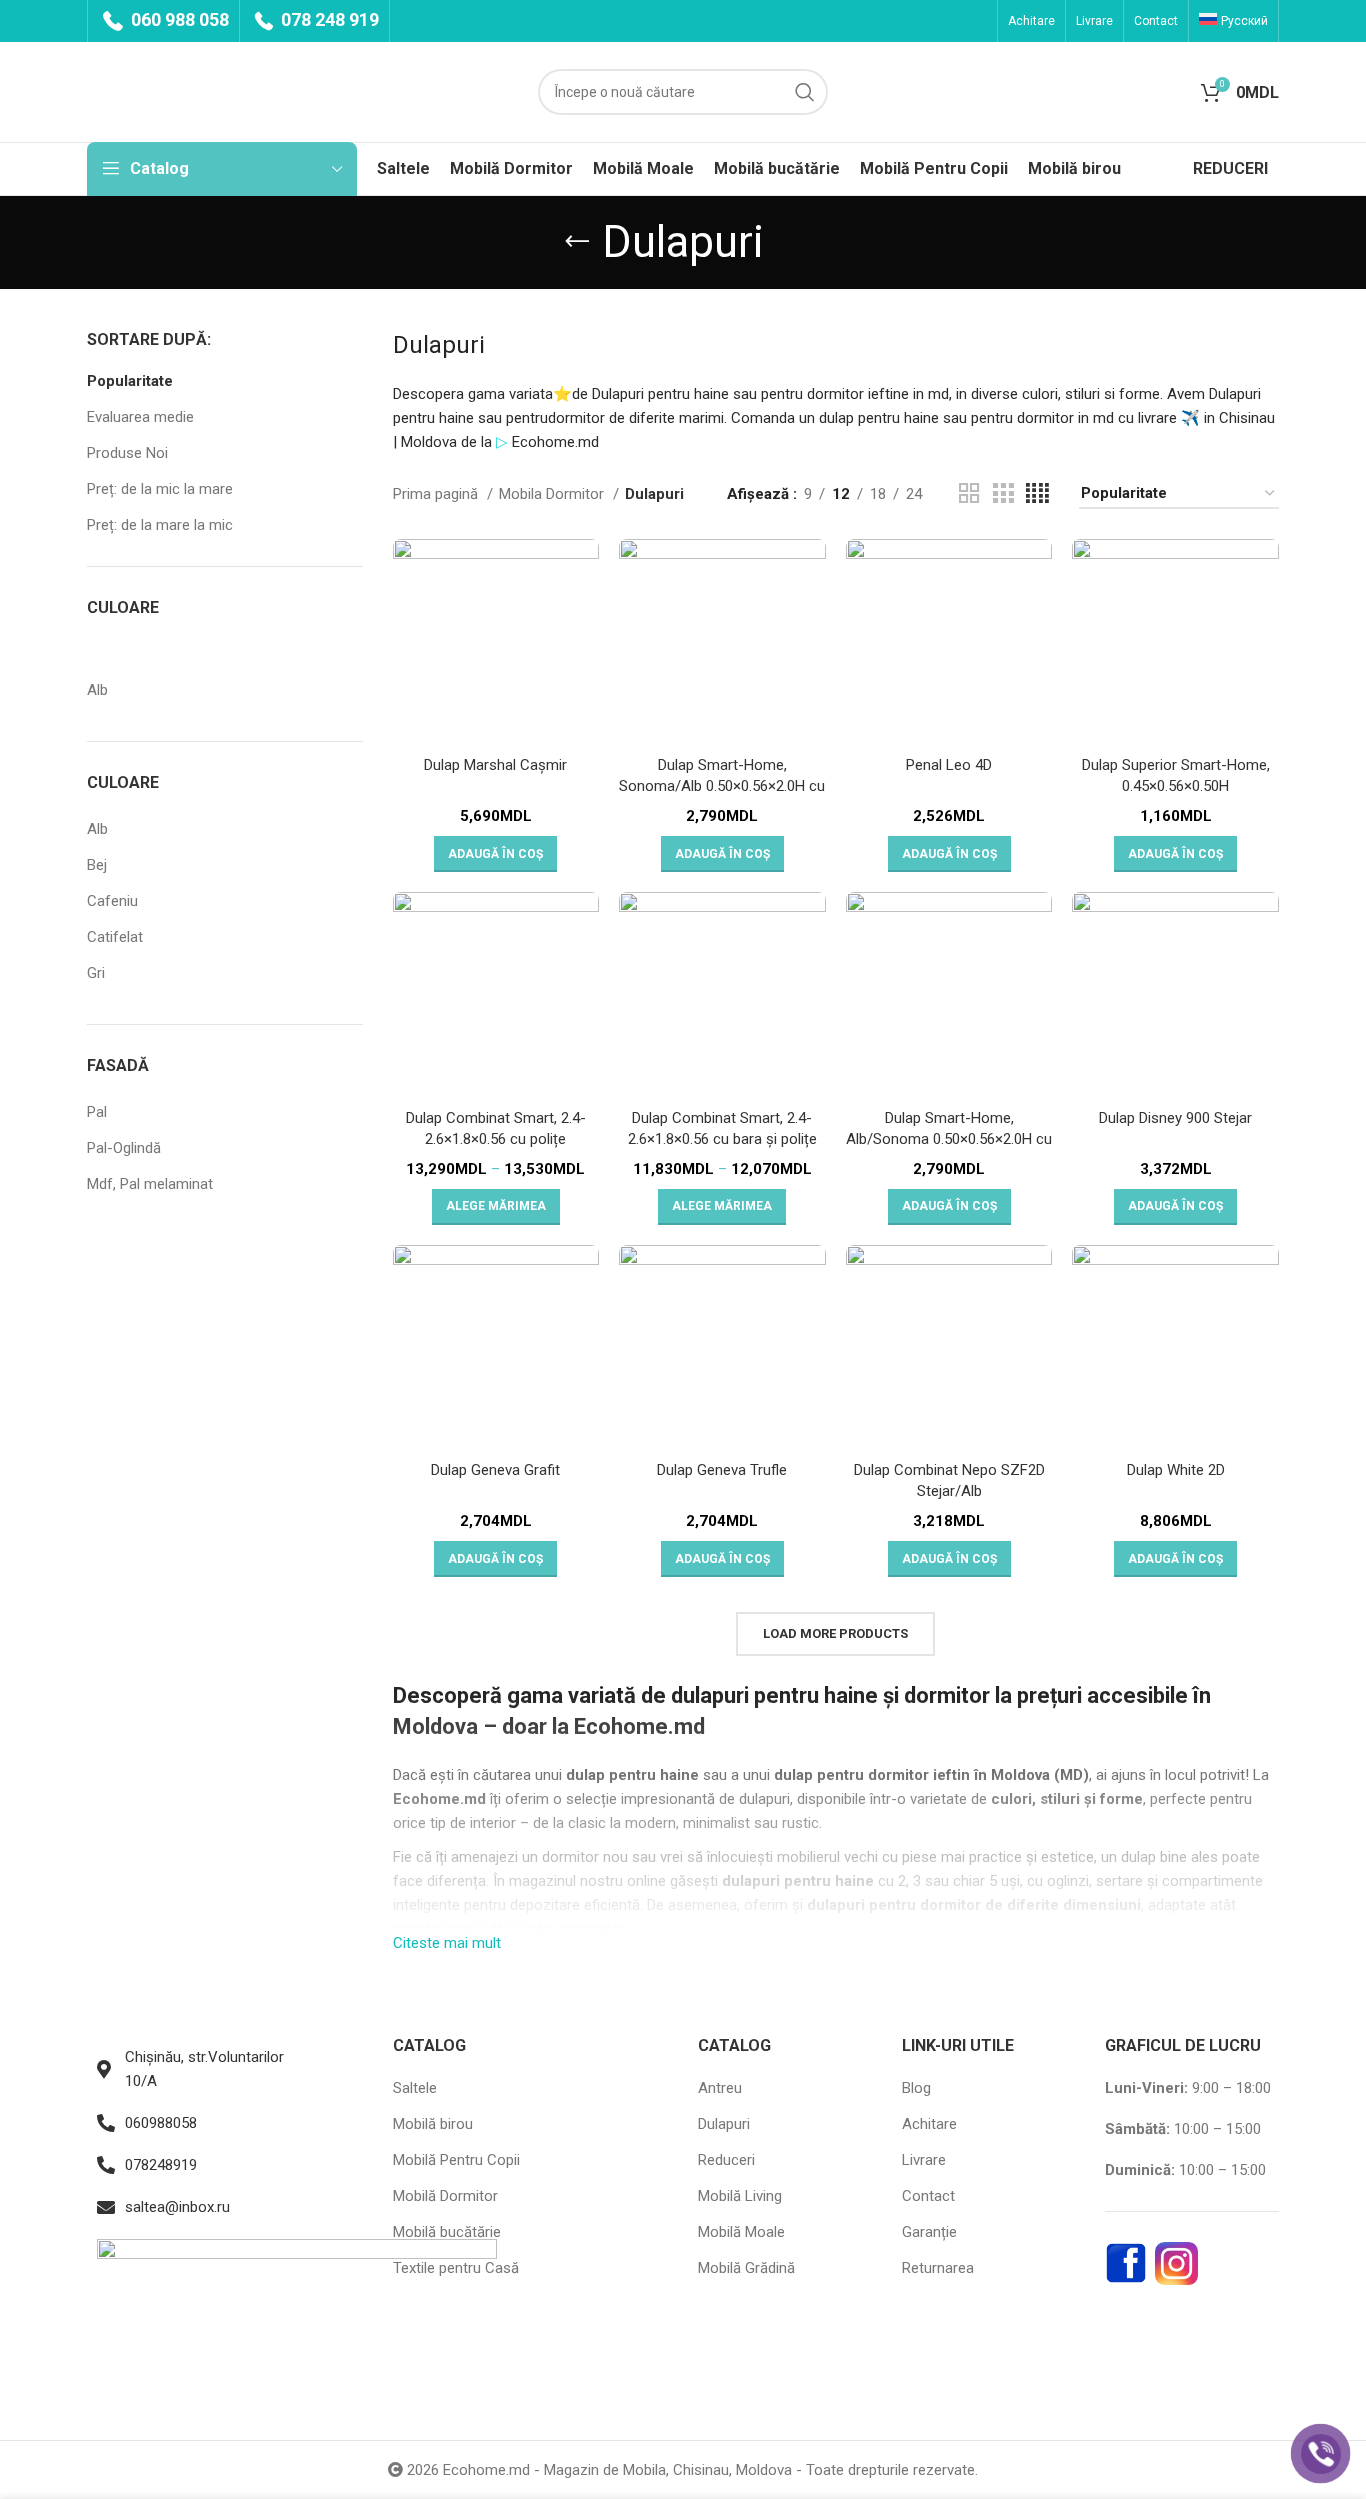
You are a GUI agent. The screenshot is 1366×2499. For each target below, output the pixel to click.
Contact (928, 2196)
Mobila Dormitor (553, 494)
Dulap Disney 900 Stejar (1175, 1118)
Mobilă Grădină (746, 2268)
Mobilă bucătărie (447, 2232)
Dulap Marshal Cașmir (495, 765)
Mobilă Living (740, 2196)
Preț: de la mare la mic (160, 525)
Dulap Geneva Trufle (722, 1470)
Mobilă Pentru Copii (456, 2160)
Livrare (924, 2160)
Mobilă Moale (741, 2232)
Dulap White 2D (1176, 1470)
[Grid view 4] (1037, 494)
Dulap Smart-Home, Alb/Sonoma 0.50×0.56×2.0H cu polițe (949, 1139)
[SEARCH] (805, 92)
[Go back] (577, 242)
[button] (495, 854)
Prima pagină (437, 494)
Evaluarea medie (140, 417)
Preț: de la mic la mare (160, 489)
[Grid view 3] (1003, 494)
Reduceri (726, 2160)
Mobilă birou (433, 2124)
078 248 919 (328, 19)
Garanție (929, 2232)
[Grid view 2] (969, 494)
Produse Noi (127, 453)
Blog (916, 2088)
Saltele (415, 2088)
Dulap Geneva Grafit (495, 1470)
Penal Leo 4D (949, 765)
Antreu (720, 2088)
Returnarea (938, 2268)
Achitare (929, 2124)
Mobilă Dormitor (445, 2196)
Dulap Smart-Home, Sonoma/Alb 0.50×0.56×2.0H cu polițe (722, 786)
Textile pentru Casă (456, 2268)
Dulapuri (724, 2124)
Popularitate (130, 381)
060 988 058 (178, 19)
